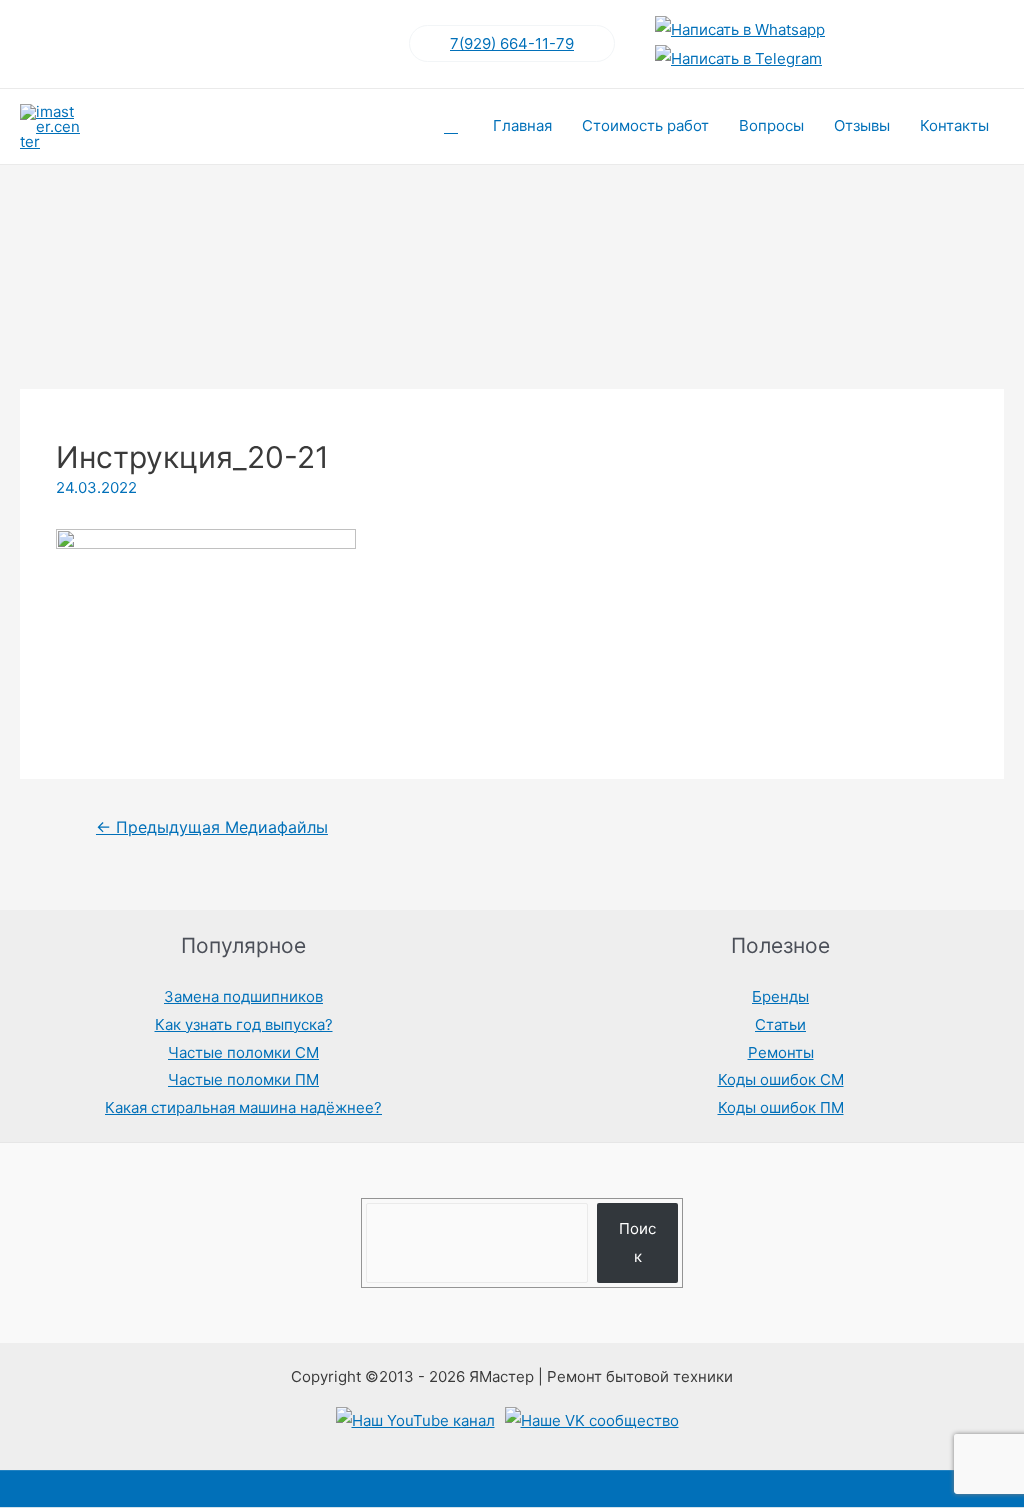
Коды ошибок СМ (781, 1079)
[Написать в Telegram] (738, 58)
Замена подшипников (243, 996)
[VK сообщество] (592, 1420)
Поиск (637, 1242)
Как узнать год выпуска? (244, 1024)
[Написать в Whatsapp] (740, 29)
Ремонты (781, 1052)
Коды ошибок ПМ (781, 1107)
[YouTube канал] (415, 1420)
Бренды (780, 996)
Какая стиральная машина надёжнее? (243, 1107)
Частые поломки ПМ (243, 1079)
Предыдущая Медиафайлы (212, 827)
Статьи (780, 1024)
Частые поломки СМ (243, 1052)
